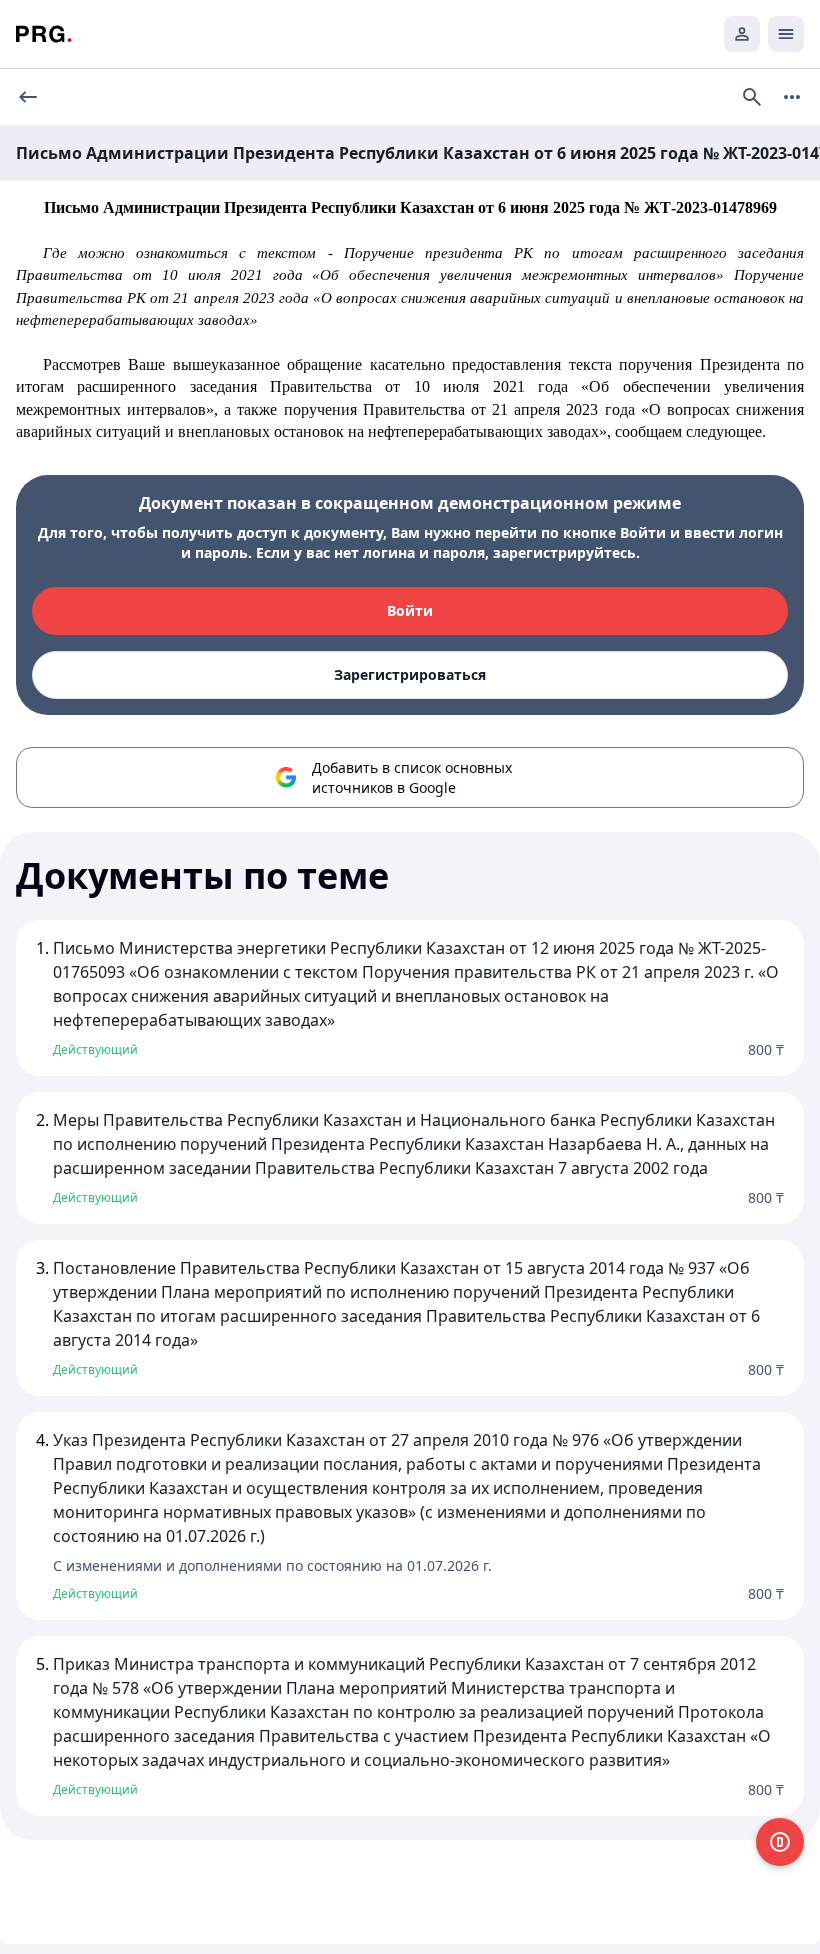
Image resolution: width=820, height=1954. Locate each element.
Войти (410, 610)
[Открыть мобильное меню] (786, 34)
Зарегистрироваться (410, 674)
